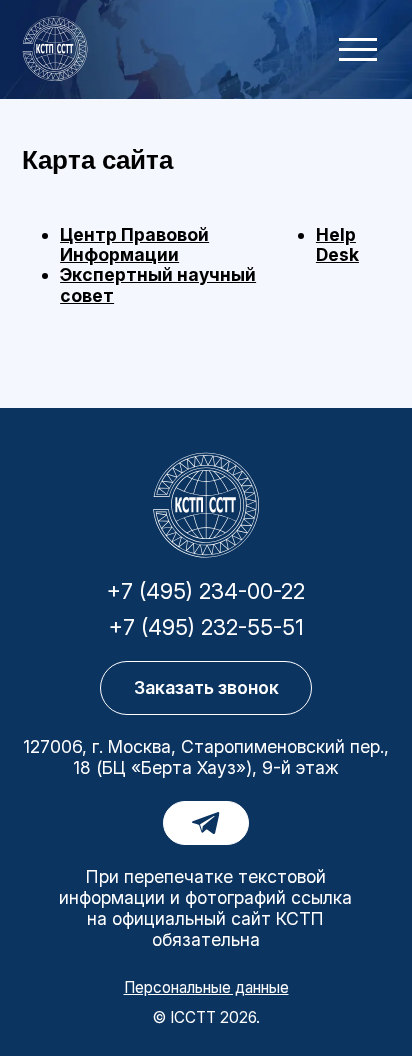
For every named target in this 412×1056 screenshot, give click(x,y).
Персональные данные (206, 987)
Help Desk (337, 244)
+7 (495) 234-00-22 (206, 592)
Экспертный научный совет (158, 284)
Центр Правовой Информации (134, 244)
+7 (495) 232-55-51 (206, 628)
